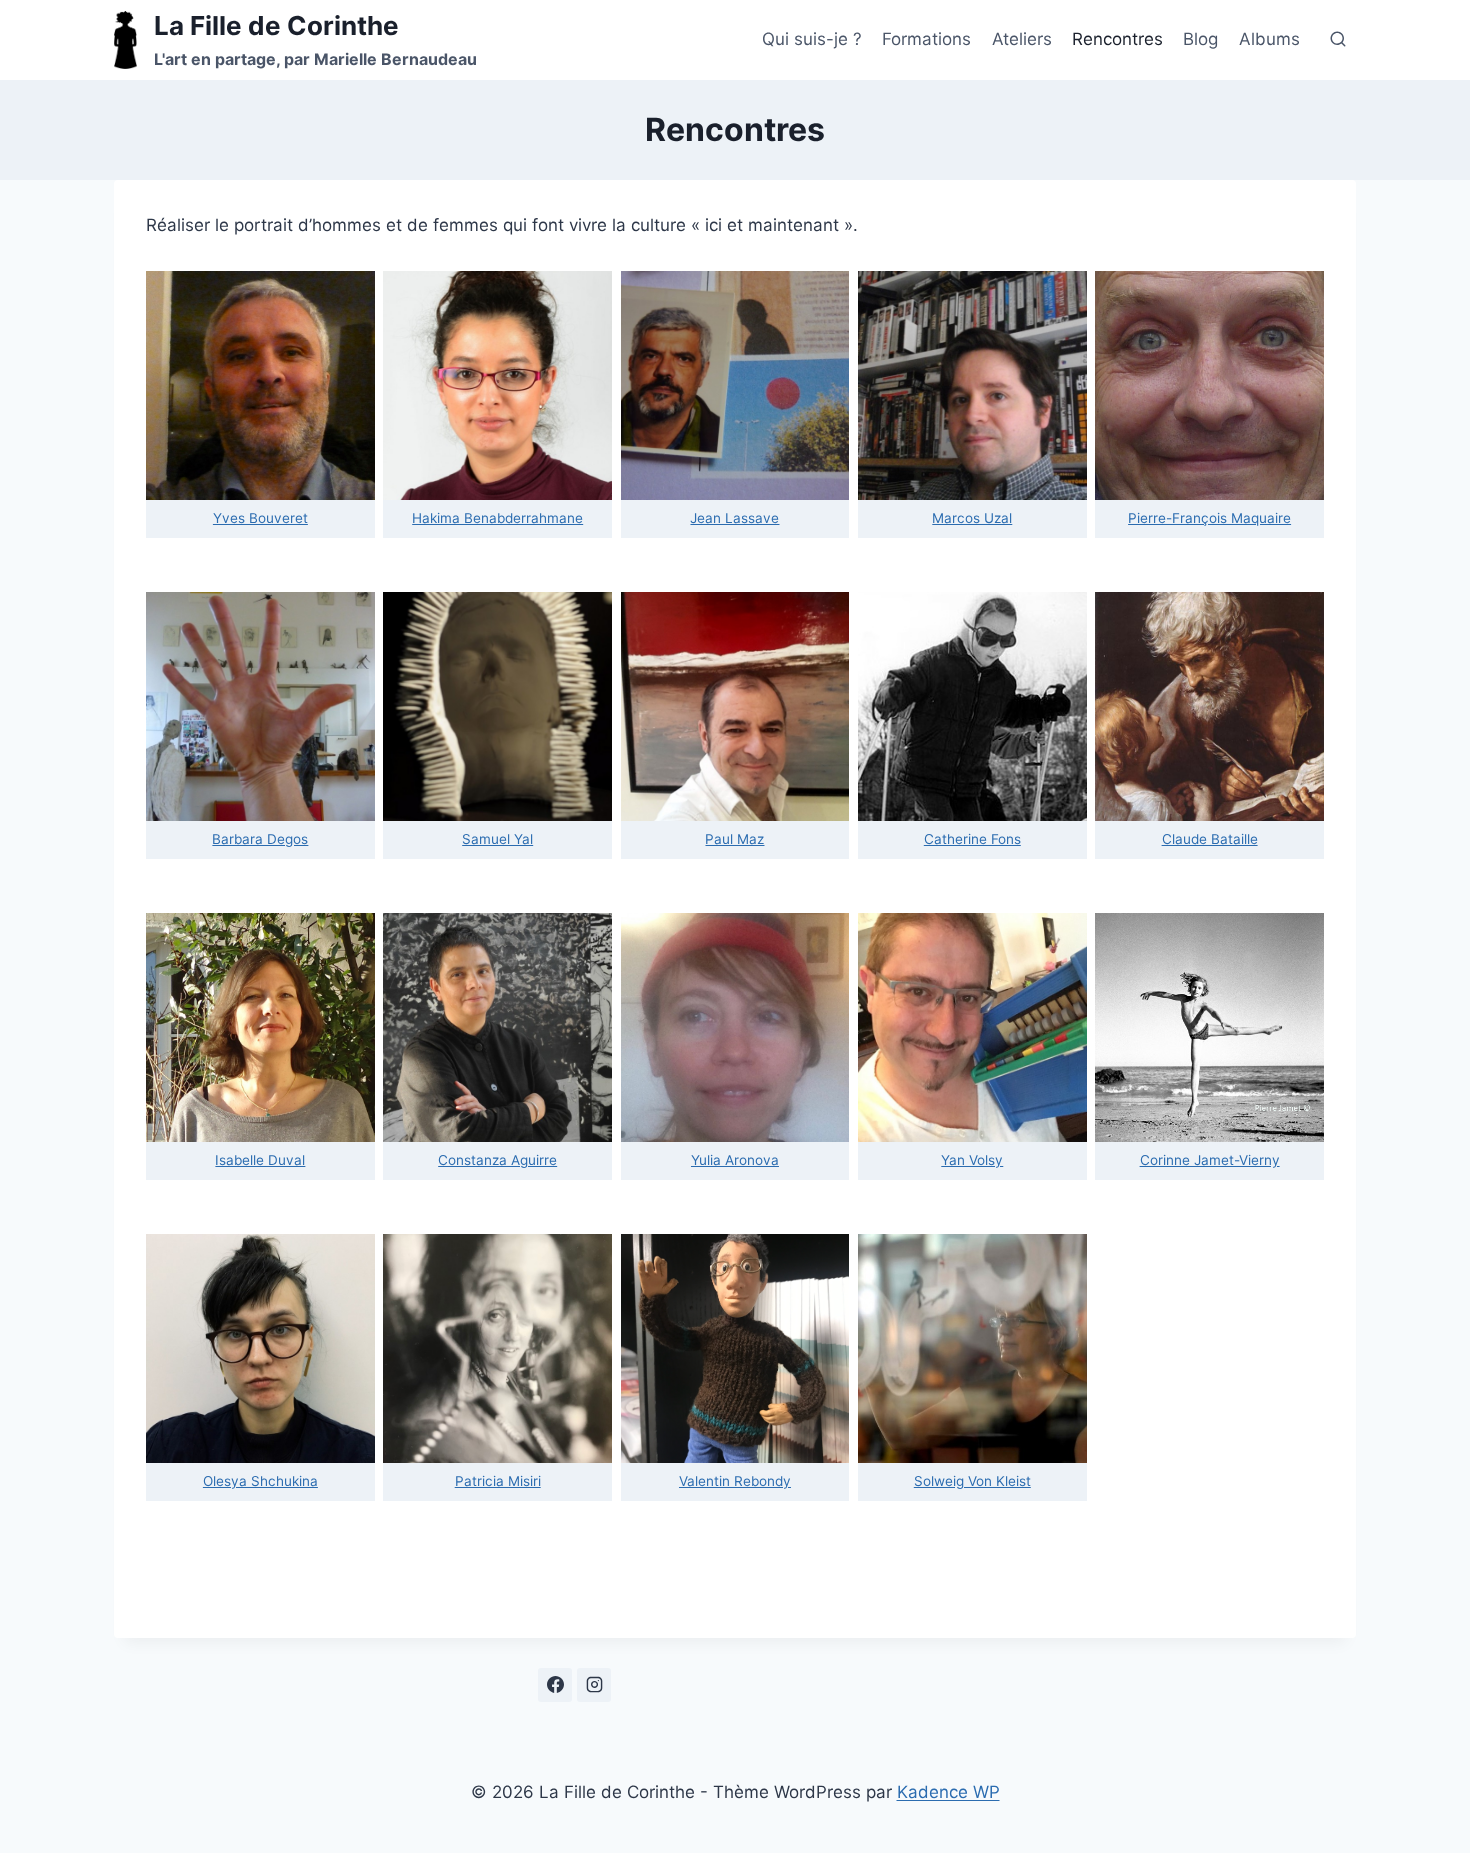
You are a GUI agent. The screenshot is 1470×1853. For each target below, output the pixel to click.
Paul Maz (734, 839)
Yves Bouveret (260, 518)
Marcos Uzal (972, 518)
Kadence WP (948, 1792)
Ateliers (1022, 39)
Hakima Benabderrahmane (497, 518)
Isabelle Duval (260, 1160)
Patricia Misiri (498, 1481)
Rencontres (1117, 39)
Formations (926, 39)
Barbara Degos (260, 839)
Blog (1200, 39)
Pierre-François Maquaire (1209, 518)
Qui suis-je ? (812, 39)
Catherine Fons (972, 839)
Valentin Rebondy (735, 1481)
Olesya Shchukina (260, 1481)
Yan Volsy (972, 1160)
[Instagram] (594, 1685)
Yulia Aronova (735, 1160)
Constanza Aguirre (497, 1160)
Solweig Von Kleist (972, 1481)
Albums (1269, 39)
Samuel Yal (497, 839)
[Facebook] (555, 1685)
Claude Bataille (1210, 839)
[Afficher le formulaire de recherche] (1338, 40)
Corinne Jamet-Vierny (1210, 1160)
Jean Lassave (734, 518)
